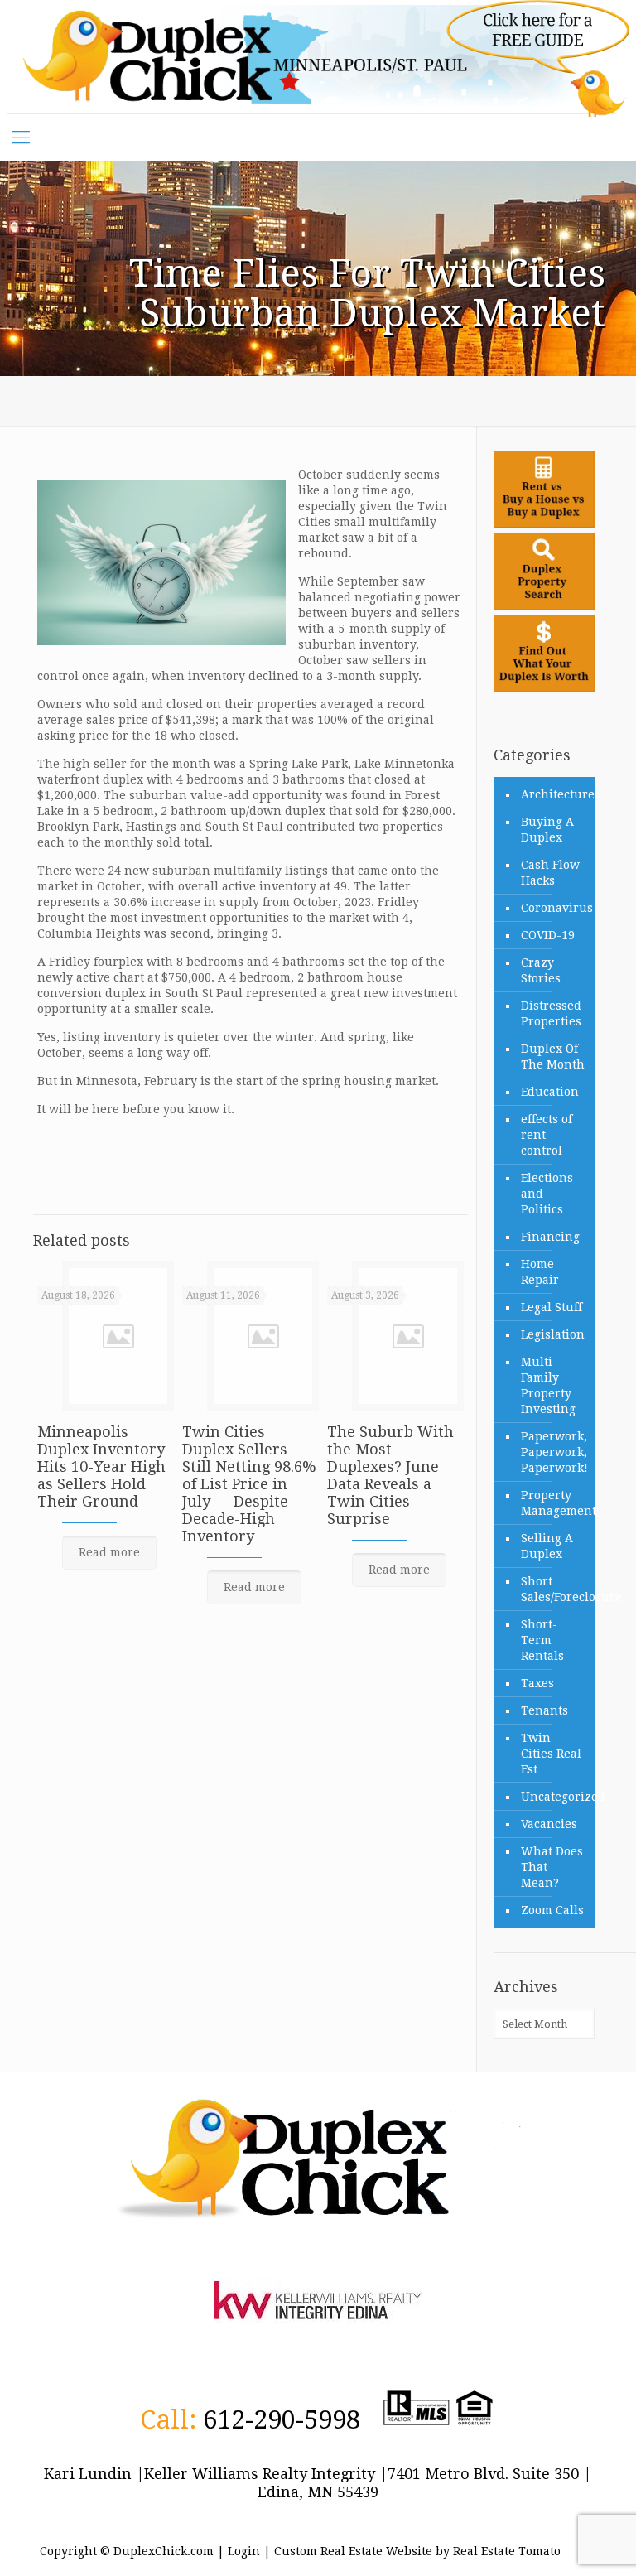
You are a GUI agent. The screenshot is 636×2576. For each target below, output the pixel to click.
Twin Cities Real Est (551, 1754)
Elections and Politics (547, 1194)
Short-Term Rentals (542, 1640)
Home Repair (540, 1272)
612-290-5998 (282, 2419)
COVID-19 (548, 935)
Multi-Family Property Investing (548, 1385)
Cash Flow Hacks (550, 873)
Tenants (544, 1710)
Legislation (553, 1334)
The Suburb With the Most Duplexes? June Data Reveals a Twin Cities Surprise (390, 1475)
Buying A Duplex (547, 830)
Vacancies (549, 1824)
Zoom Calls (552, 1910)
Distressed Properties (551, 1013)
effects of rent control (547, 1135)
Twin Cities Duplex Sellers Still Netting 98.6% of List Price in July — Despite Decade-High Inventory (249, 1484)
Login (244, 2551)
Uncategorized (554, 1797)
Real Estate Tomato (507, 2551)
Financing (550, 1237)
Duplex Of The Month (553, 1056)
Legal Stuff (552, 1307)
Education (550, 1092)
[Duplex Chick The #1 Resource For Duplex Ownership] (312, 57)
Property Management (554, 1503)
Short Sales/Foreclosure (554, 1589)
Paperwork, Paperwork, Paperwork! (554, 1452)
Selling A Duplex (547, 1546)
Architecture (554, 794)
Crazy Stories (541, 970)
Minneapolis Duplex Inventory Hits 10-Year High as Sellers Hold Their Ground (101, 1466)
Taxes (537, 1683)
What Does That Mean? (552, 1867)
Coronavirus (554, 908)
